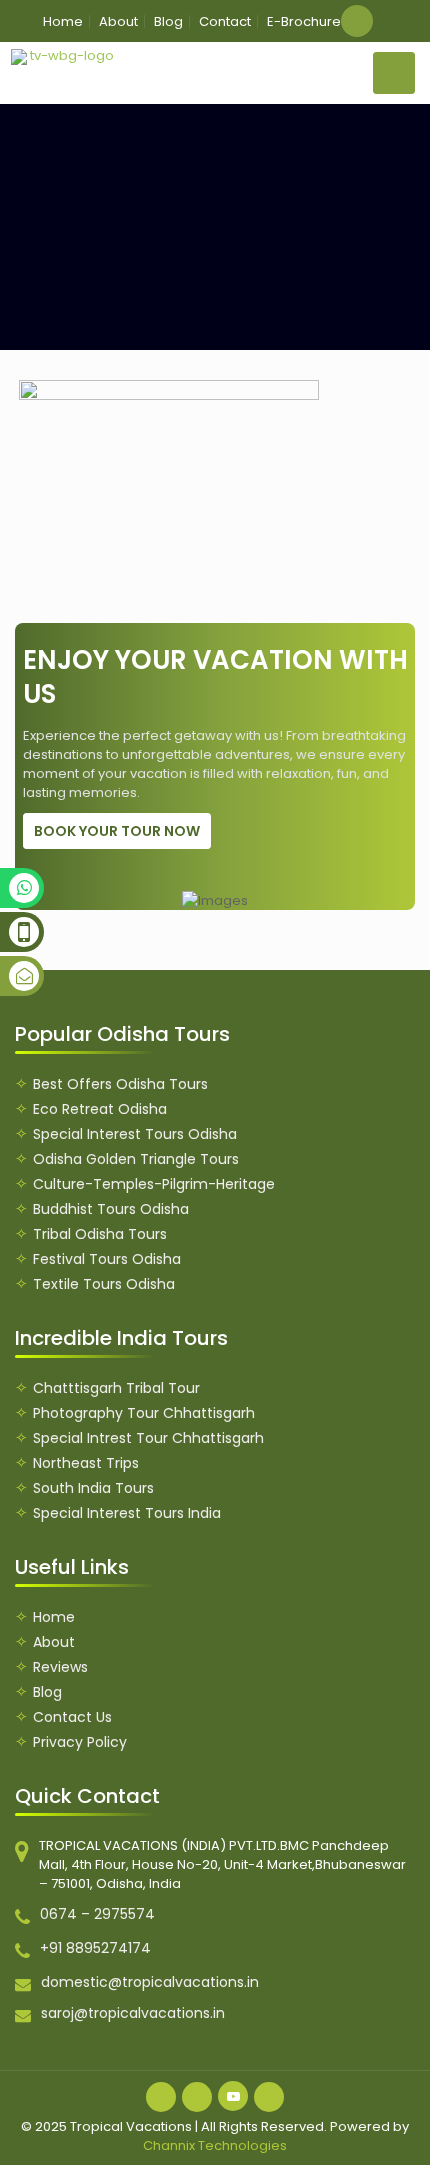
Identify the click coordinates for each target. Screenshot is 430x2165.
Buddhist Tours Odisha (111, 1209)
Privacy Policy (80, 1742)
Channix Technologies (215, 2145)
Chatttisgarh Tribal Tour (116, 1388)
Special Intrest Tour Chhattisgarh (148, 1438)
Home (63, 21)
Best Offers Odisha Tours (120, 1084)
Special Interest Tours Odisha (135, 1134)
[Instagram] (269, 2097)
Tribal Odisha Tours (100, 1234)
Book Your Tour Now (117, 831)
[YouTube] (233, 2096)
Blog (168, 21)
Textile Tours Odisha (104, 1284)
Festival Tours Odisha (107, 1259)
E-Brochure (304, 21)
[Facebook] (161, 2097)
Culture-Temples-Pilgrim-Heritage (154, 1184)
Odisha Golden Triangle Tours (136, 1159)
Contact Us (72, 1717)
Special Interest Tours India (127, 1513)
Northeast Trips (86, 1463)
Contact (225, 21)
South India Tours (93, 1488)
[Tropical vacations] (64, 57)
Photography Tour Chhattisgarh (144, 1413)
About (118, 21)
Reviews (60, 1667)
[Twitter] (197, 2097)
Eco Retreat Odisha (100, 1109)
